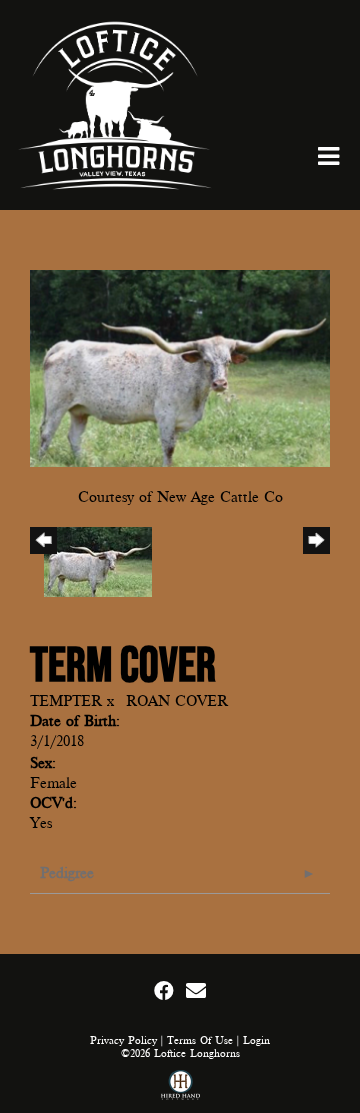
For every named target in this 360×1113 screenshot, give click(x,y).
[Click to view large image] (180, 367)
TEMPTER (66, 701)
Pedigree (67, 873)
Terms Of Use (200, 1040)
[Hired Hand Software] (180, 1087)
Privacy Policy (123, 1040)
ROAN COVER (177, 701)
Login (256, 1040)
